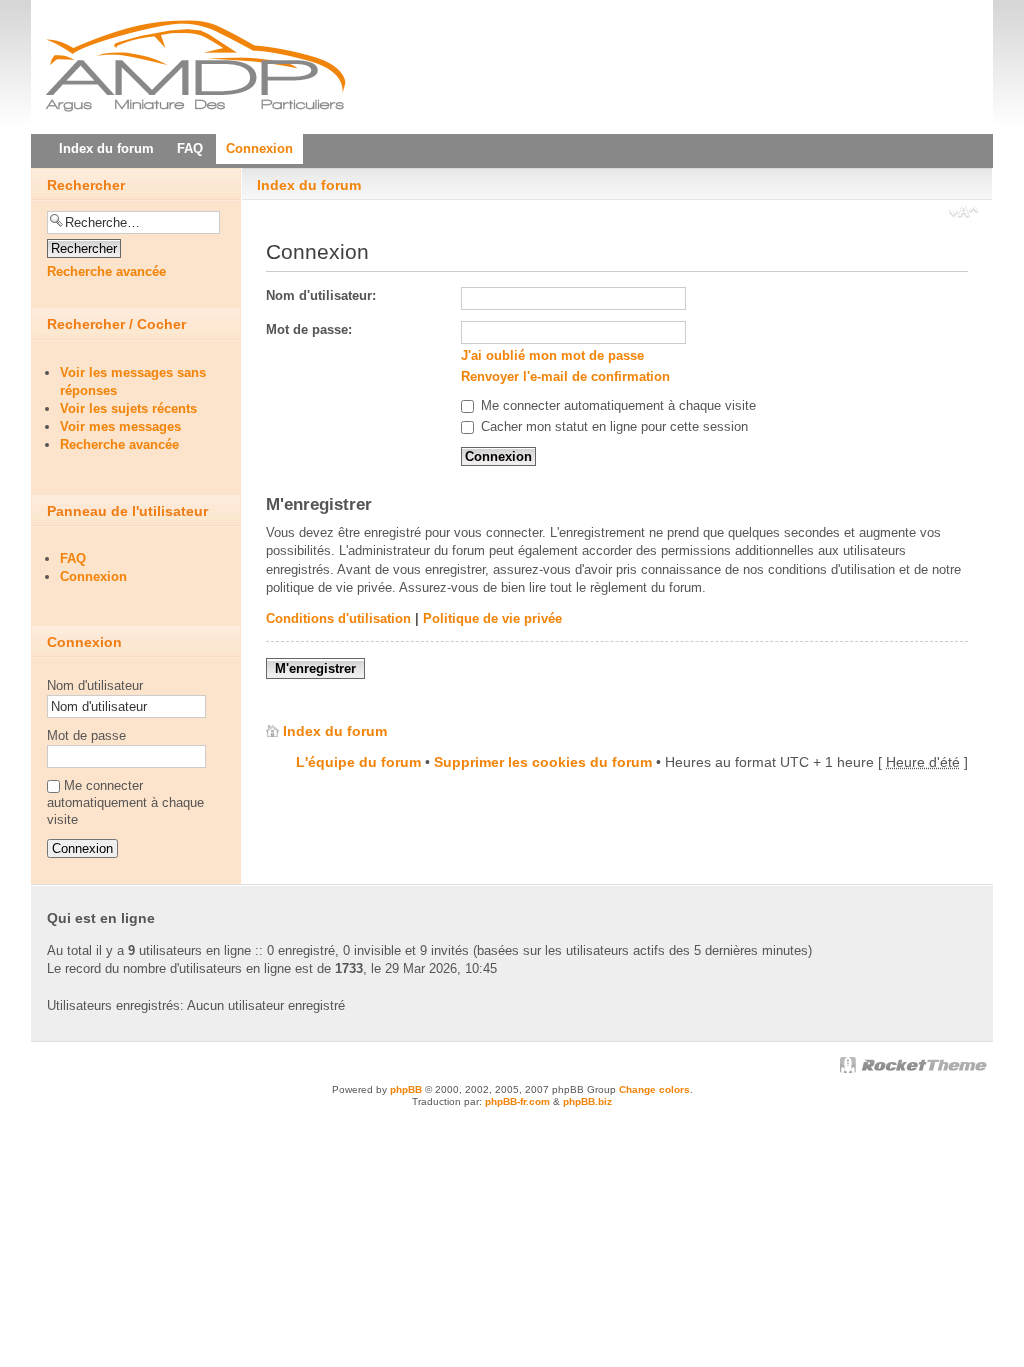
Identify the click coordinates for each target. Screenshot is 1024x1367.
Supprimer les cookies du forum (543, 762)
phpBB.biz (587, 1101)
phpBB (406, 1089)
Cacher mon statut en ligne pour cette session (612, 426)
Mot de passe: (309, 329)
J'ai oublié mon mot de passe (552, 355)
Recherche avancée (106, 271)
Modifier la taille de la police (963, 214)
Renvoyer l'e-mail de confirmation (565, 376)
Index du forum (309, 185)
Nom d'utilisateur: (321, 295)
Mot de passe (86, 735)
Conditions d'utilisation (338, 618)
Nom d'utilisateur (95, 685)
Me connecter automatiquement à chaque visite (616, 405)
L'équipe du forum (358, 762)
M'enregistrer (315, 668)
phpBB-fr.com (517, 1101)
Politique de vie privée (492, 618)
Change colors (654, 1089)
